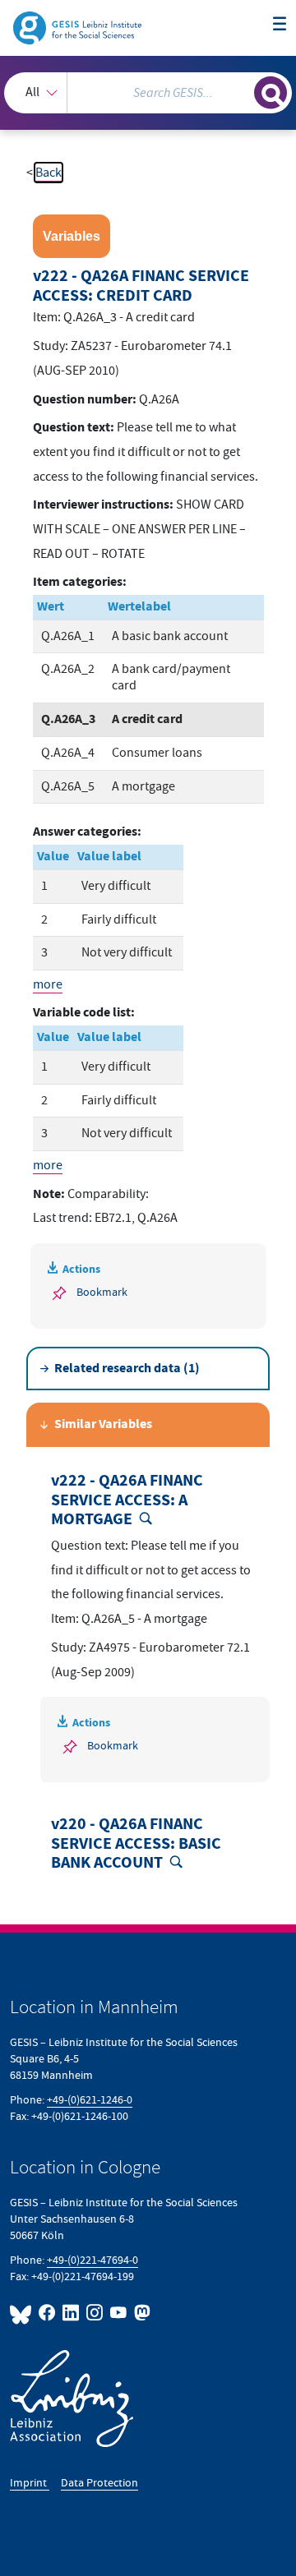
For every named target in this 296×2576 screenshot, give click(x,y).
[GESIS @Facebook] (47, 2313)
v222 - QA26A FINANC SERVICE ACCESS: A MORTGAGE (127, 1500)
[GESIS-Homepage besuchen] (79, 27)
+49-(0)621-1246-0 (90, 2100)
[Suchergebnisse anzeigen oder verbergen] (271, 93)
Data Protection (99, 2483)
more (48, 984)
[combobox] (148, 93)
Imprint (30, 2483)
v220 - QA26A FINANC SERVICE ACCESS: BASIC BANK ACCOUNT (136, 1844)
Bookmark (102, 1292)
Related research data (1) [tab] (127, 1369)
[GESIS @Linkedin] (71, 2313)
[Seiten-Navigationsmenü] (280, 25)
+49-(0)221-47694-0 (92, 2260)
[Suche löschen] (242, 90)
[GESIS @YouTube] (119, 2313)
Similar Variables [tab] (103, 1424)
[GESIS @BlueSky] (23, 2313)
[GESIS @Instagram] (95, 2313)
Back (49, 173)
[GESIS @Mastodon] (141, 2313)
